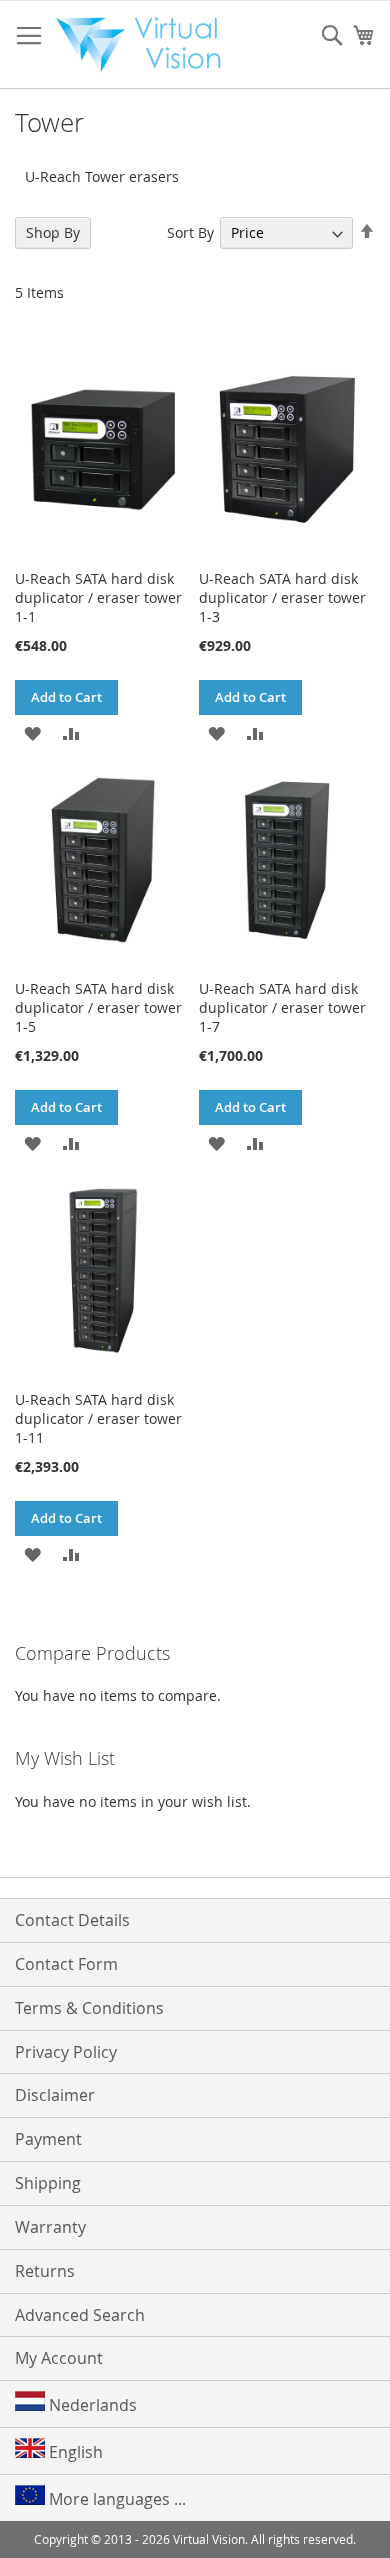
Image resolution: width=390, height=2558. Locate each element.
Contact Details (72, 1920)
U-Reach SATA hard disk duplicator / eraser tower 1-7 (282, 1007)
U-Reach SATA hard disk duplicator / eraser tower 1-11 (98, 1418)
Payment (48, 2139)
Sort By (190, 232)
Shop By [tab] (53, 232)
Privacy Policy (66, 2052)
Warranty (50, 2227)
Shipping (48, 2183)
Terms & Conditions (89, 2008)
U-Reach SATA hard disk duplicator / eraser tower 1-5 (98, 1007)
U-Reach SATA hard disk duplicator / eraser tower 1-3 (282, 597)
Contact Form (66, 1964)
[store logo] (145, 45)
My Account (59, 2358)
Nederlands (91, 2405)
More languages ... (115, 2499)
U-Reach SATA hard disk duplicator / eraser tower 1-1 (98, 597)
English (74, 2452)
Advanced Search (80, 2315)
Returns (45, 2271)
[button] (32, 732)
